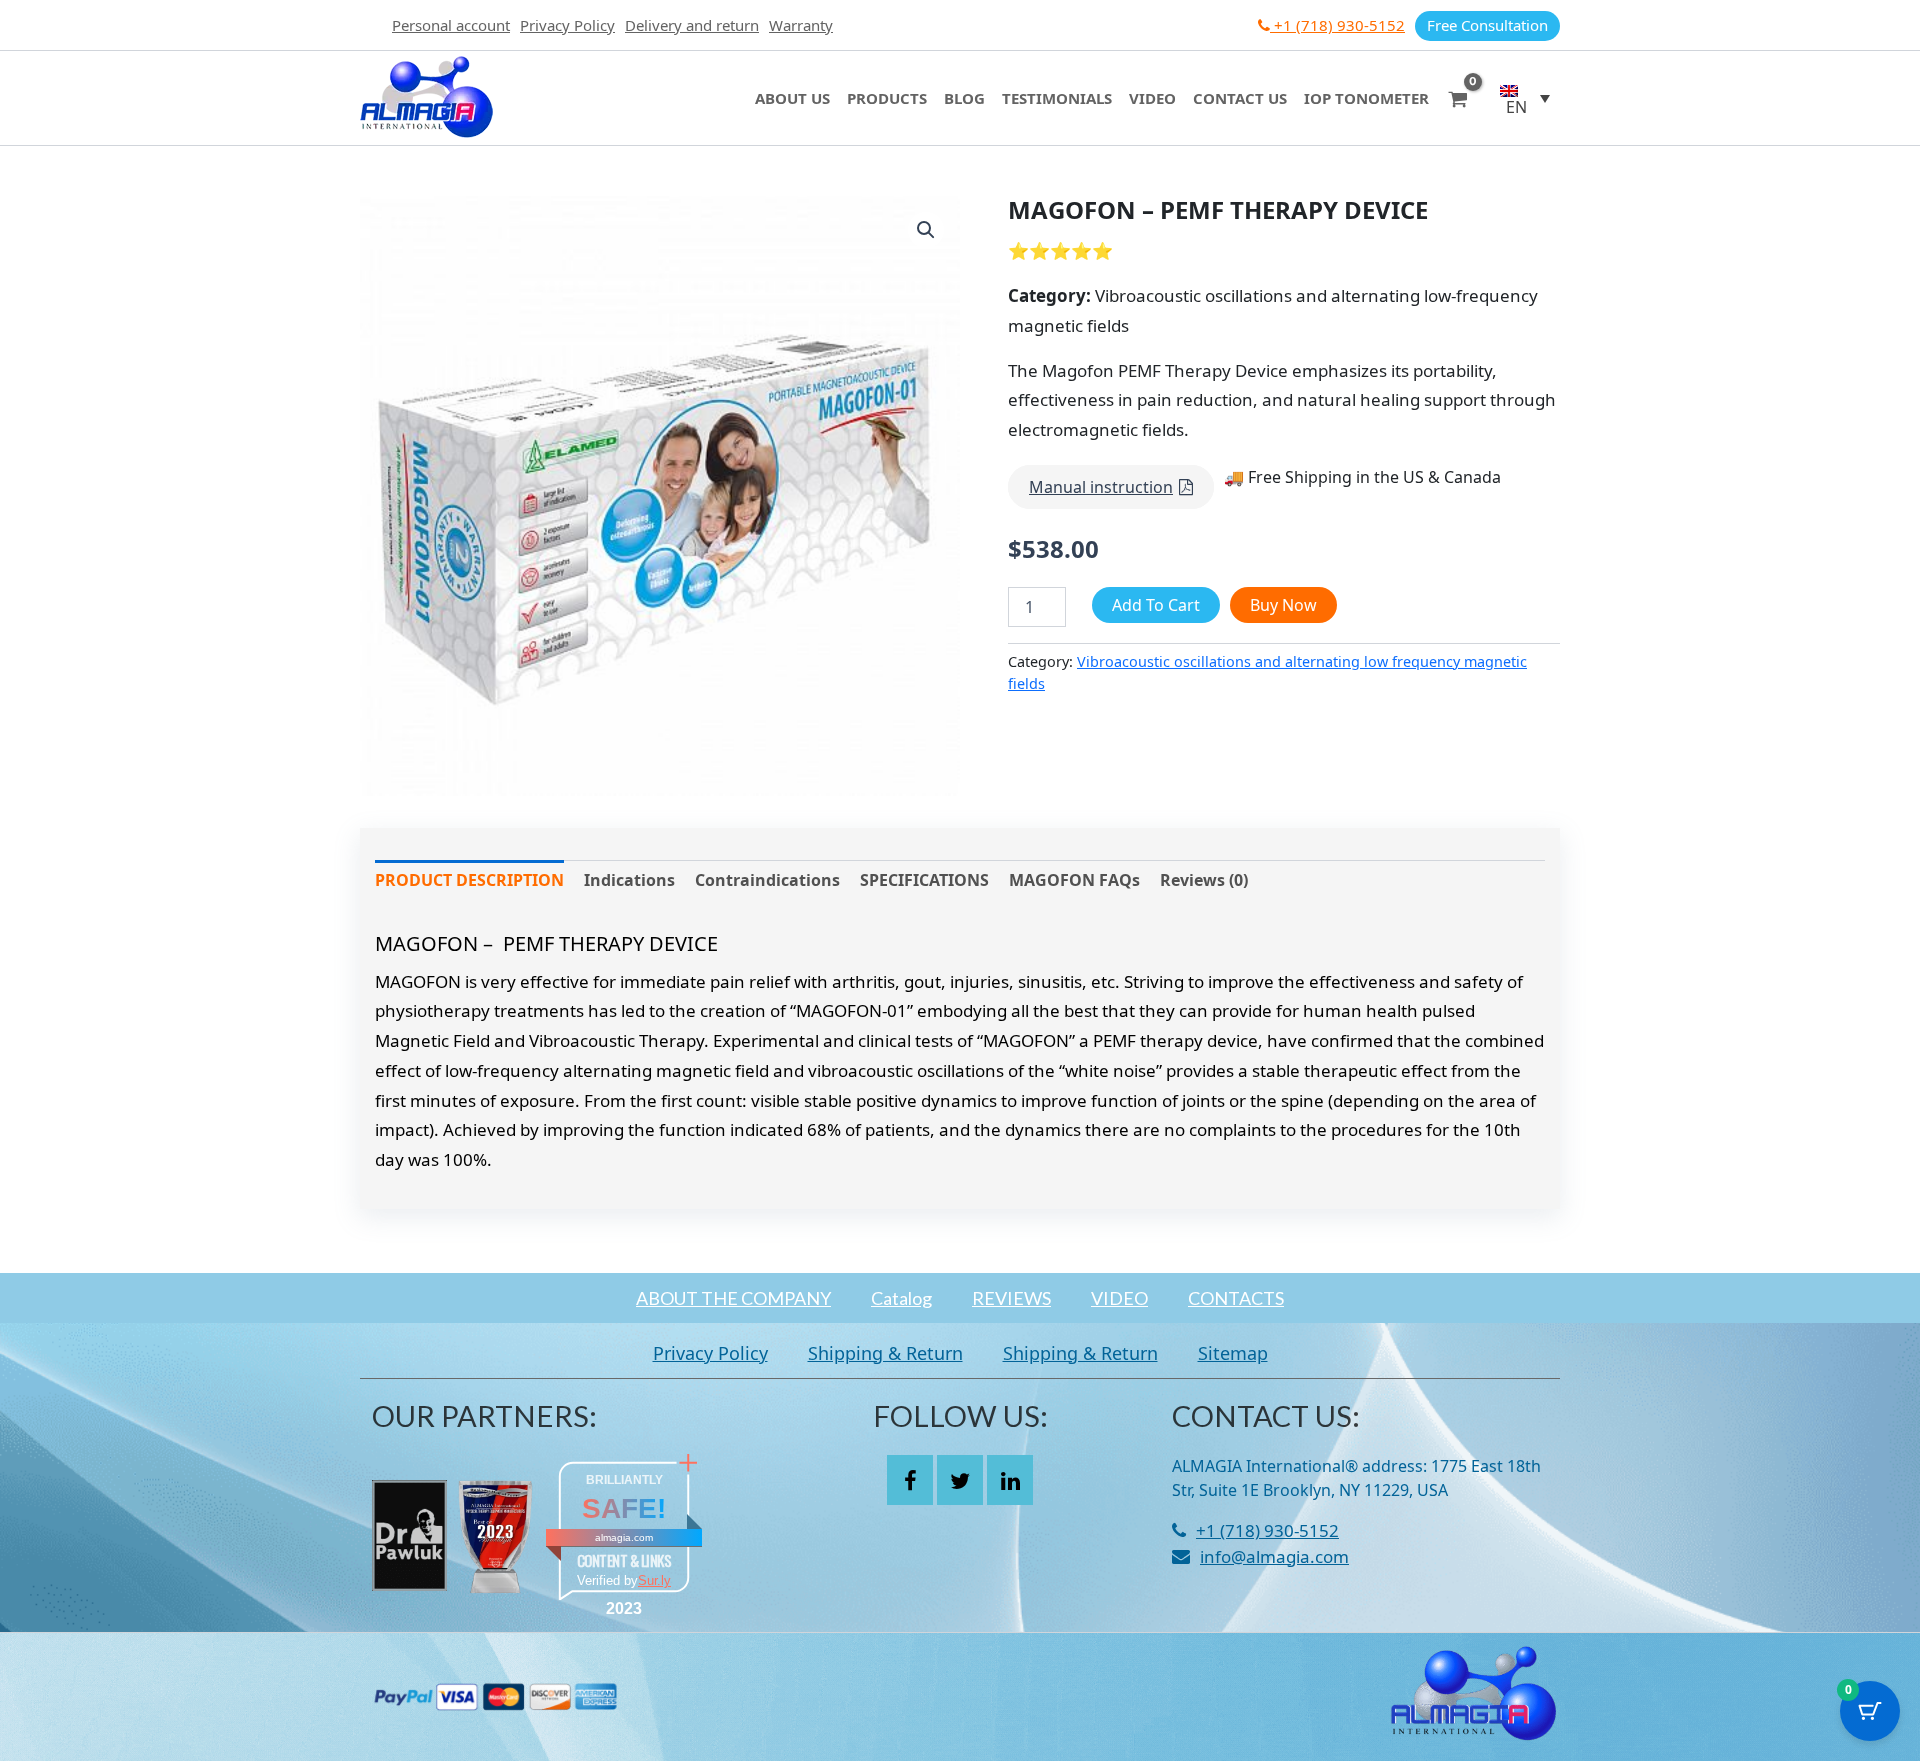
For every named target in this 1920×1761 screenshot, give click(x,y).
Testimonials (1057, 98)
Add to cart (1156, 605)
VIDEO (1119, 1298)
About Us (792, 98)
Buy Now (1283, 605)
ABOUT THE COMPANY (733, 1298)
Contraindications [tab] (767, 880)
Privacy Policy (567, 25)
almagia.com (624, 1537)
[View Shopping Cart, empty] (1458, 97)
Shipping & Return (885, 1353)
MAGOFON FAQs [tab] (1074, 880)
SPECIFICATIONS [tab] (924, 880)
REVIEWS (1011, 1298)
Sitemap (1233, 1353)
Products (887, 98)
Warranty (801, 25)
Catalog (901, 1298)
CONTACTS (1236, 1298)
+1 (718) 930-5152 (1337, 25)
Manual (1101, 487)
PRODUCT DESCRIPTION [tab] (469, 880)
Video (1152, 98)
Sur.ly (654, 1580)
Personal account (451, 25)
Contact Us (1240, 98)
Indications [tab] (629, 880)
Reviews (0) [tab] (1204, 880)
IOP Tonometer (1366, 98)
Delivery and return (692, 25)
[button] (1525, 98)
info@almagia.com (1274, 1556)
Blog (964, 98)
